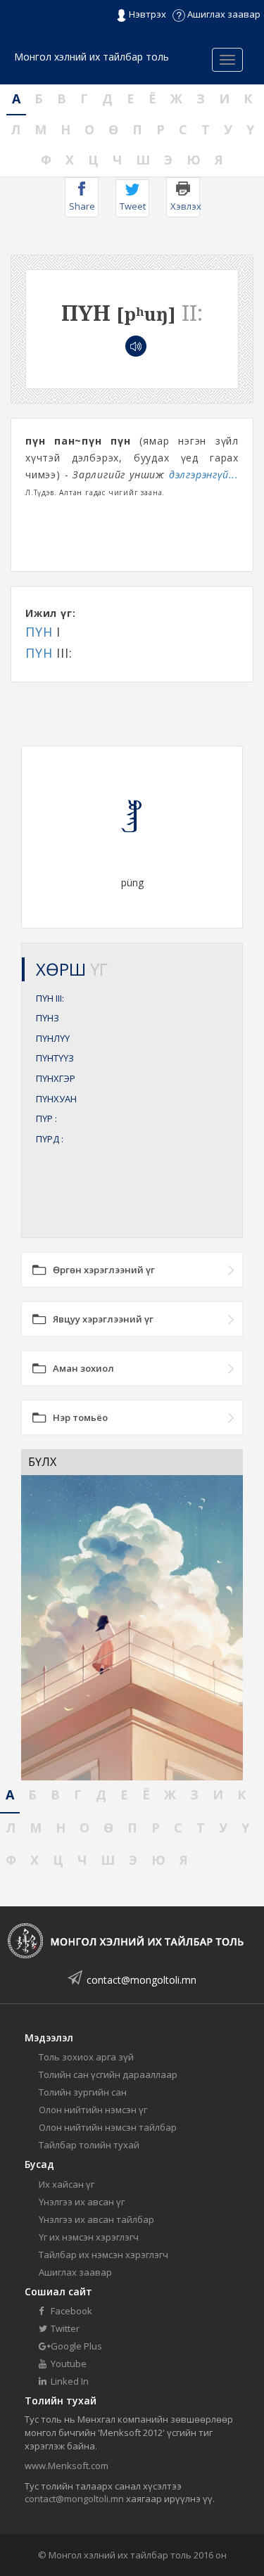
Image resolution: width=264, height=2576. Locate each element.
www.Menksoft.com (67, 2466)
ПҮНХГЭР (56, 1078)
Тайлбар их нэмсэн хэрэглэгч (103, 2255)
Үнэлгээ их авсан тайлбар (96, 2219)
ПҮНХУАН (56, 1099)
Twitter (64, 2328)
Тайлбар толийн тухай (89, 2145)
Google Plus (75, 2346)
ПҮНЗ (48, 1018)
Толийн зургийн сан (83, 2092)
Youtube (68, 2364)
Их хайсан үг (67, 2184)
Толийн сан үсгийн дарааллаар (108, 2074)
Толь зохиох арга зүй (86, 2057)
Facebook (70, 2311)
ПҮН (39, 632)
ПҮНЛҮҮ (53, 1038)
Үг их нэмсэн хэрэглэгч (89, 2237)
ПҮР (46, 1118)
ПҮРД (50, 1139)
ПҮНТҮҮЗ (55, 1058)
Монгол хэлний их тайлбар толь (92, 57)
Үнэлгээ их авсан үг (82, 2202)
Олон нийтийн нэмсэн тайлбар (108, 2127)
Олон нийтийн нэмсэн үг (93, 2110)
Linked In (69, 2381)
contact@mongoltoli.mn (142, 1980)
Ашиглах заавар (223, 14)
